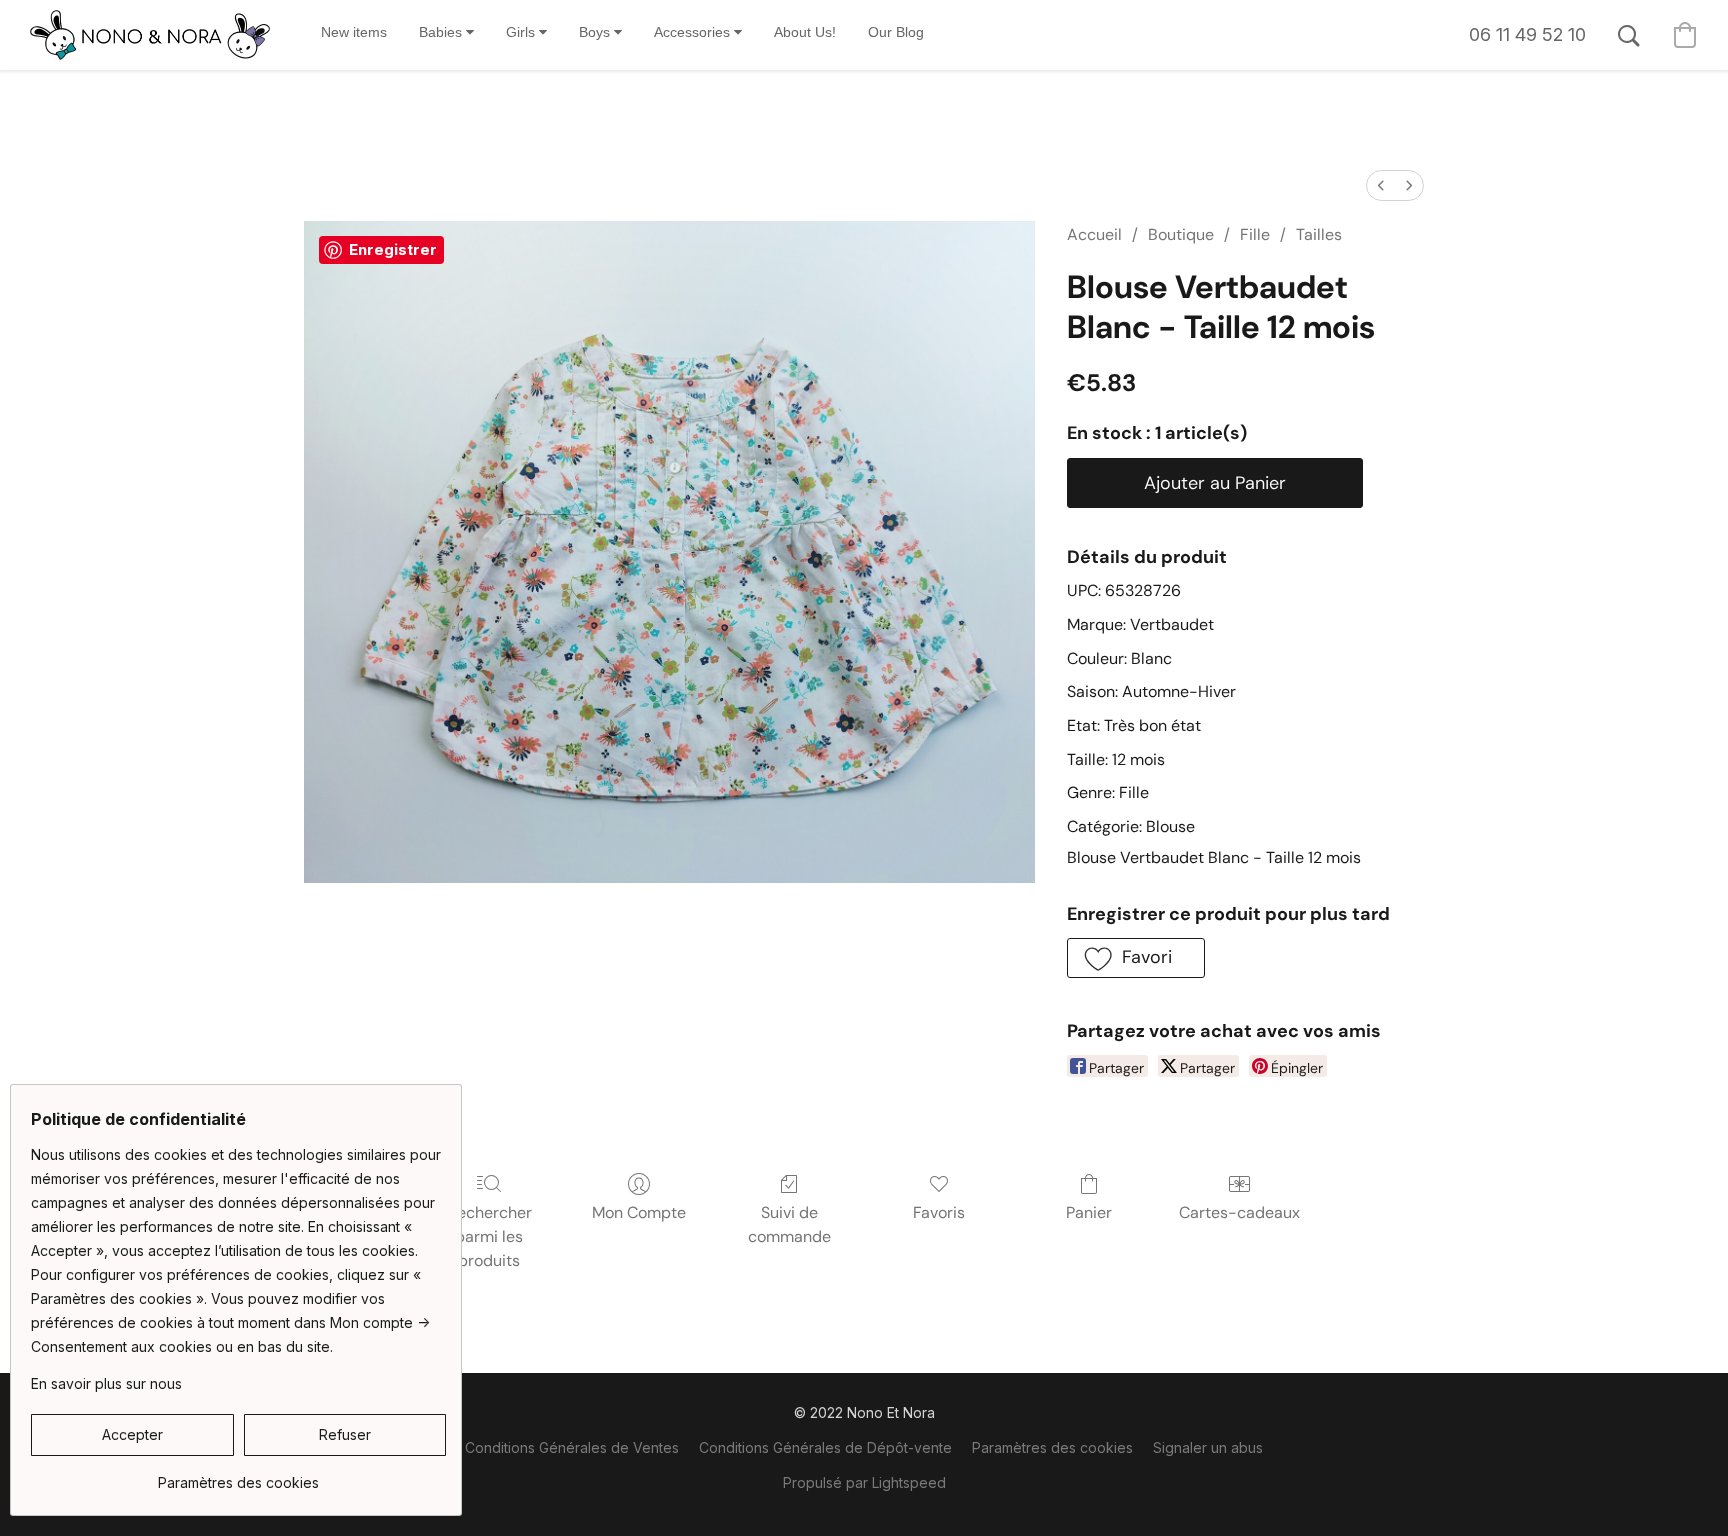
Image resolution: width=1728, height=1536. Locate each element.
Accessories (694, 32)
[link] (238, 1475)
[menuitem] (1381, 185)
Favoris (939, 1212)
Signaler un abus (1208, 1447)
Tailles (1319, 234)
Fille (1255, 234)
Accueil (1094, 234)
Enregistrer (393, 249)
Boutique (1181, 234)
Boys (596, 32)
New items (354, 32)
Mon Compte (639, 1212)
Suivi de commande (789, 1224)
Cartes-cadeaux (1239, 1212)
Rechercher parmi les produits (489, 1236)
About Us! (805, 32)
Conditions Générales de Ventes (572, 1447)
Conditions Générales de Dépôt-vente (825, 1447)
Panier (1089, 1212)
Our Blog (896, 32)
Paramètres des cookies (1052, 1447)
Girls (522, 32)
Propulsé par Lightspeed (864, 1482)
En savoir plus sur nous (106, 1383)
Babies (442, 32)
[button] (150, 35)
